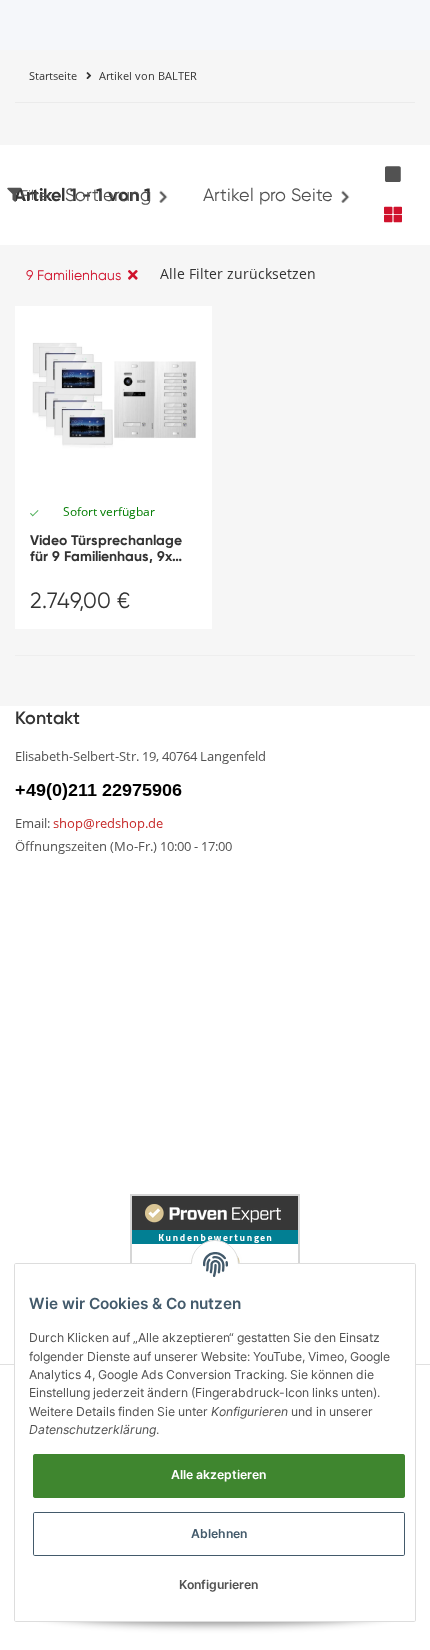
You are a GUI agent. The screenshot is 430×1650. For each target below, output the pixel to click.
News (34, 887)
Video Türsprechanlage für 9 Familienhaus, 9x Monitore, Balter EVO (106, 549)
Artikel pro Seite (268, 194)
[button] (393, 175)
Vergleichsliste (265, 887)
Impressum (54, 1067)
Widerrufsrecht (268, 998)
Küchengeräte (66, 1102)
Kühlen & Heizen (73, 1137)
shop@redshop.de (108, 823)
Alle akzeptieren (218, 1474)
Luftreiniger (255, 1137)
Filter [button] (36, 195)
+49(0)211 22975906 (98, 790)
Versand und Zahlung (91, 998)
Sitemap (45, 956)
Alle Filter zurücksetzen (238, 273)
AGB (31, 1032)
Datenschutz (262, 1032)
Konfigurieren (218, 1584)
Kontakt (243, 922)
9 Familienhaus (73, 275)
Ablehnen (219, 1533)
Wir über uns (60, 922)
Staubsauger (262, 1102)
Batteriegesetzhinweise (299, 1067)
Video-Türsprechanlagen (105, 1172)
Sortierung (108, 194)
